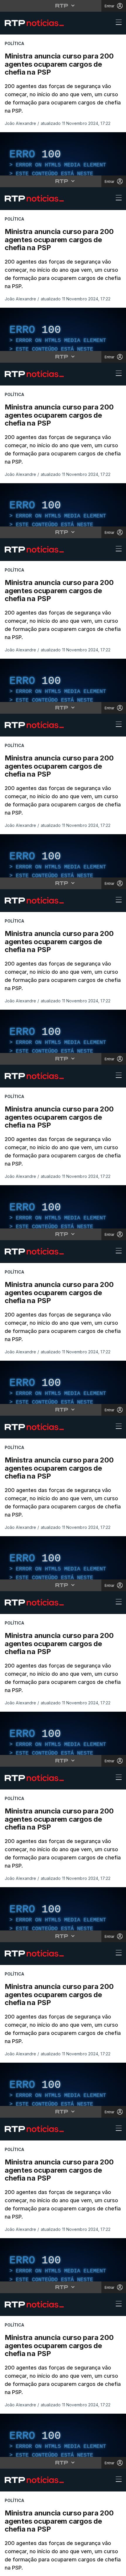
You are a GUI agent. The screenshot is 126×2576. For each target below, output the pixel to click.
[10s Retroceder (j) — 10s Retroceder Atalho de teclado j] (22, 2569)
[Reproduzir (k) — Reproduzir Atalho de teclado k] (9, 2569)
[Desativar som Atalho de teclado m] (38, 2569)
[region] (63, 1288)
